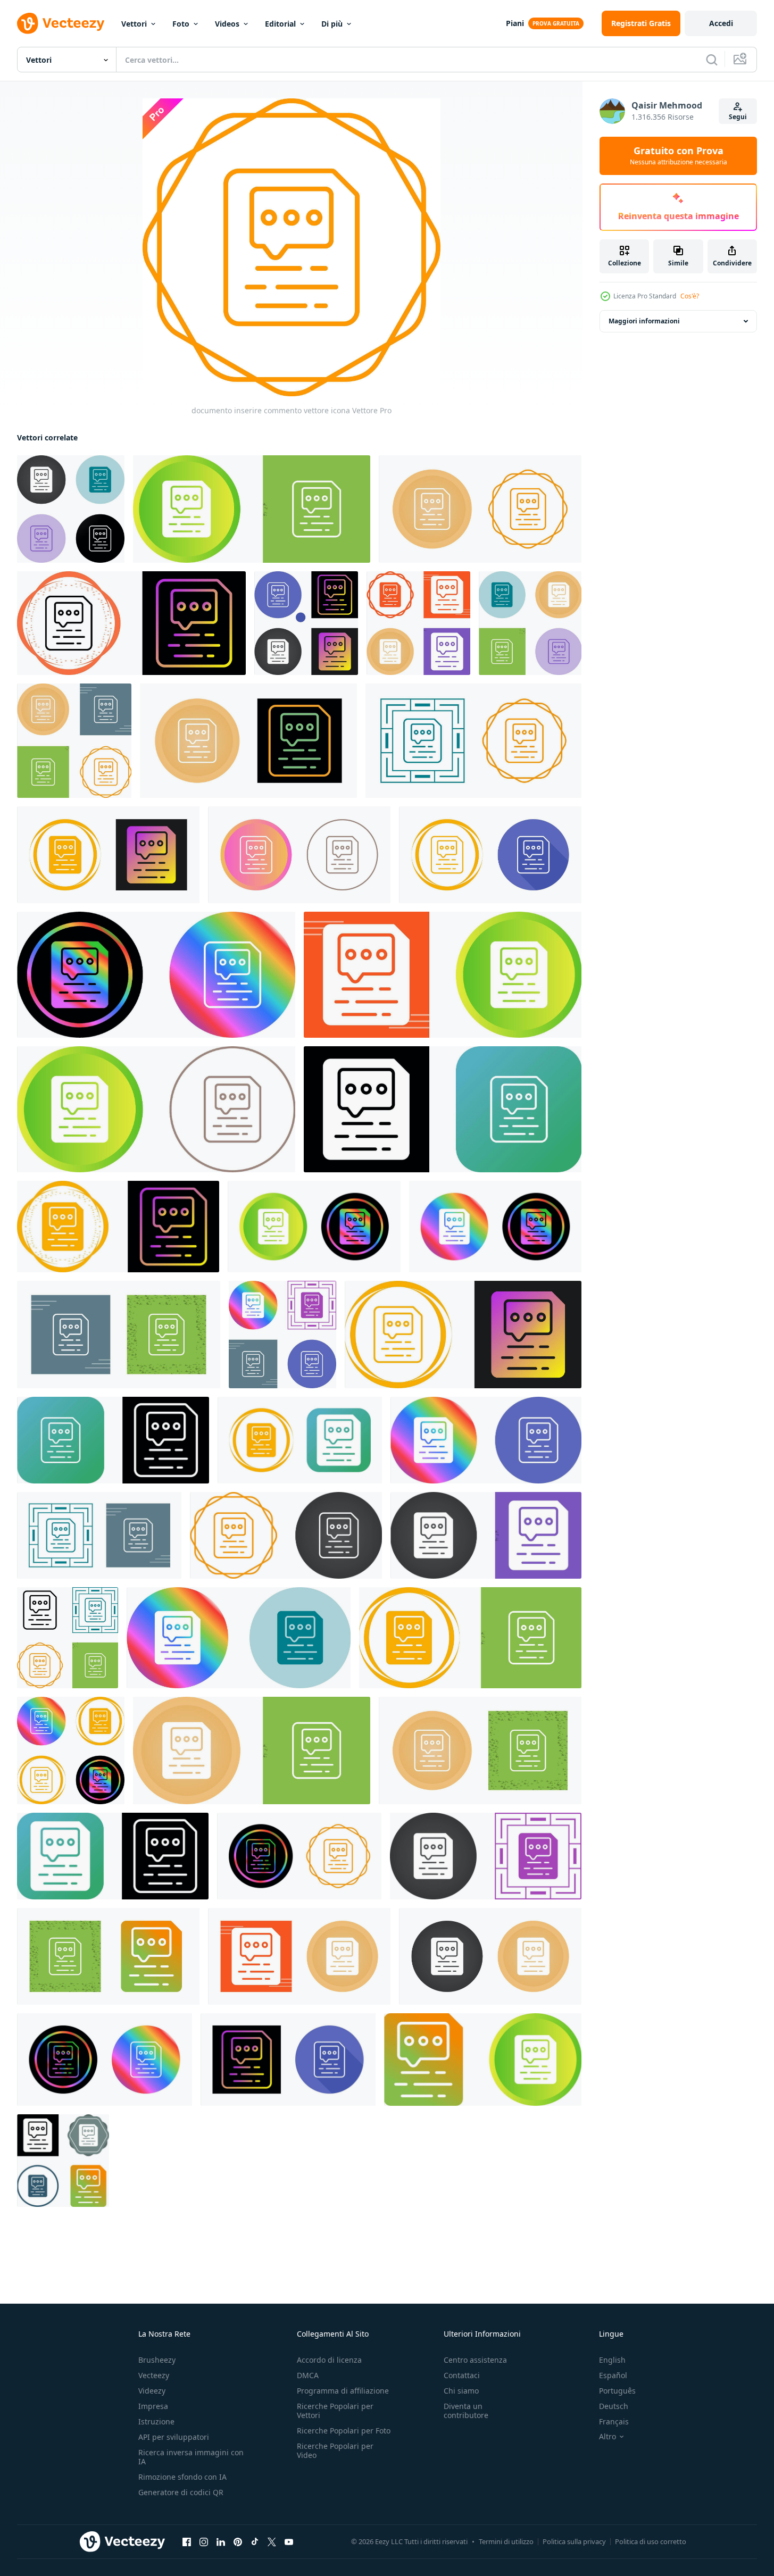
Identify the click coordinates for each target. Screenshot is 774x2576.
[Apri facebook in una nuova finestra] (187, 2542)
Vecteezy (154, 2375)
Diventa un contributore (466, 2411)
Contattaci (462, 2375)
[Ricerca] (712, 60)
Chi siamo (461, 2391)
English (612, 2360)
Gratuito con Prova (679, 156)
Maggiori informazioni (644, 321)
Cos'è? (690, 296)
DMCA (308, 2375)
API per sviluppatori (174, 2437)
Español (613, 2375)
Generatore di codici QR (181, 2492)
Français (614, 2421)
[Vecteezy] (61, 23)
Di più (332, 24)
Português (617, 2391)
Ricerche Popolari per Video (335, 2450)
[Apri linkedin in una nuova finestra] (221, 2542)
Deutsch (614, 2406)
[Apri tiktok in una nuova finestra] (255, 2542)
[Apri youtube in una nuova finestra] (289, 2542)
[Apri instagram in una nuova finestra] (204, 2542)
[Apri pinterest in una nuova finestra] (238, 2542)
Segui (738, 117)
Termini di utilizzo (506, 2541)
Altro (607, 2437)
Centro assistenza (475, 2360)
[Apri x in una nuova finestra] (272, 2542)
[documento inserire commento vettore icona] (71, 509)
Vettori (134, 24)
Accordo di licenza (329, 2360)
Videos (227, 24)
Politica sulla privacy (574, 2541)
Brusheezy (157, 2360)
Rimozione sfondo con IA (182, 2477)
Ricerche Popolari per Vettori (335, 2411)
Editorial (280, 24)
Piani (515, 23)
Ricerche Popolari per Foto (344, 2431)
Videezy (152, 2391)
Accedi (721, 23)
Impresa (153, 2406)
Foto (181, 24)
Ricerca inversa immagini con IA (191, 2457)
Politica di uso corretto (651, 2541)
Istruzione (156, 2421)
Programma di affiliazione (343, 2391)
